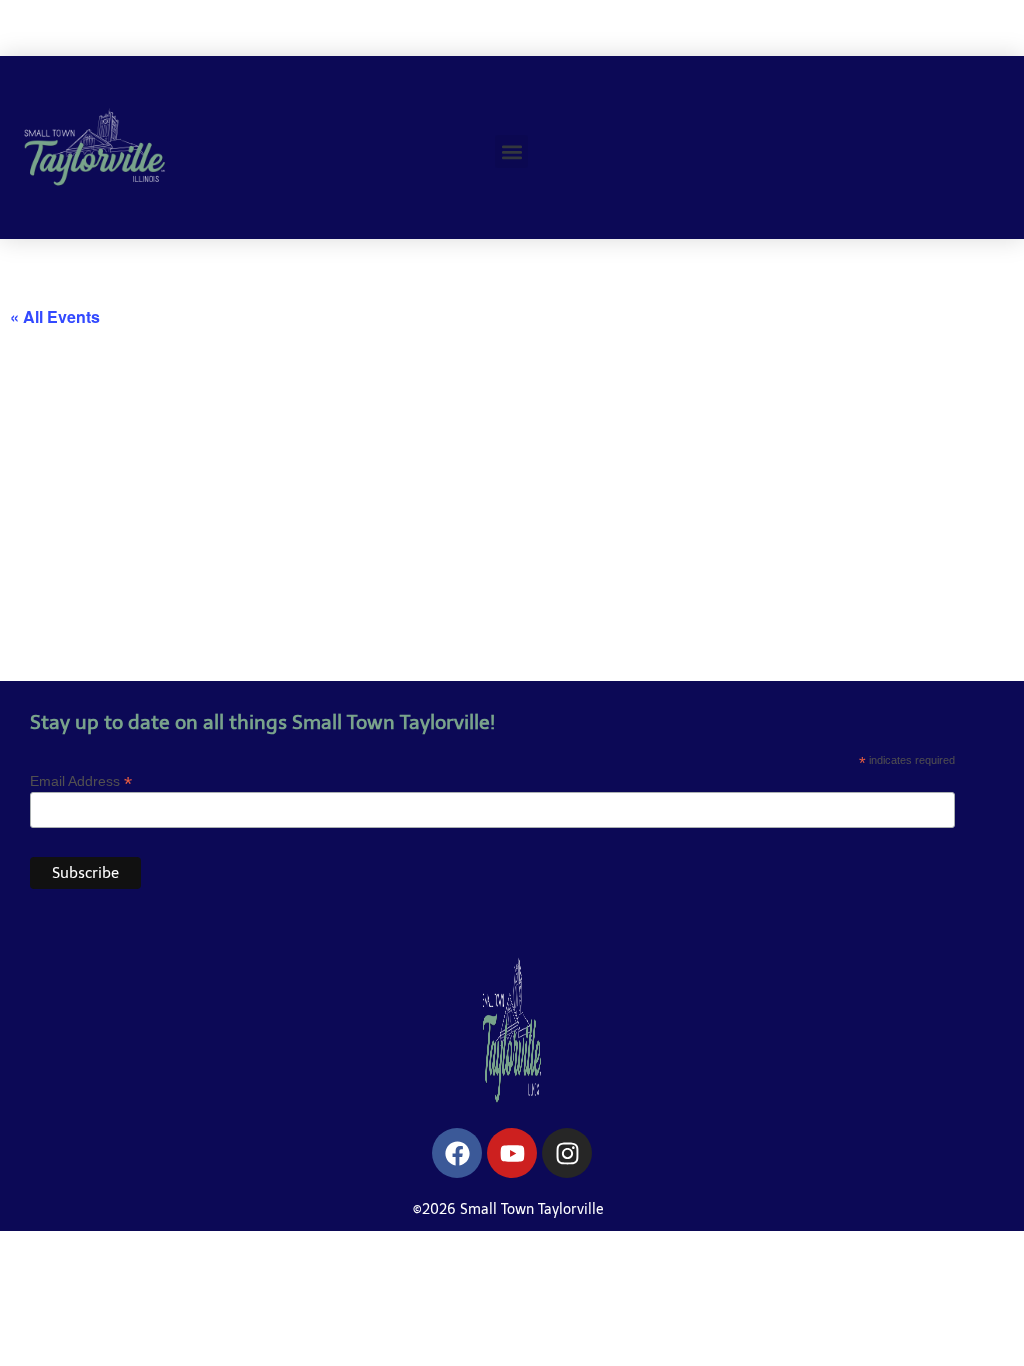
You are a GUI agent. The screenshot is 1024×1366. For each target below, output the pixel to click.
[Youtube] (512, 1153)
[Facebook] (457, 1153)
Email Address (81, 780)
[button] (511, 151)
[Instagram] (567, 1153)
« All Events (55, 316)
